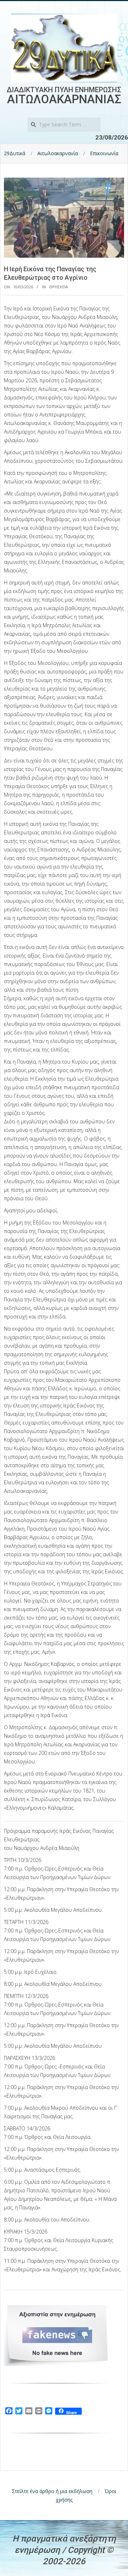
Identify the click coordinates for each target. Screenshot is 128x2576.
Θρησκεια (58, 287)
